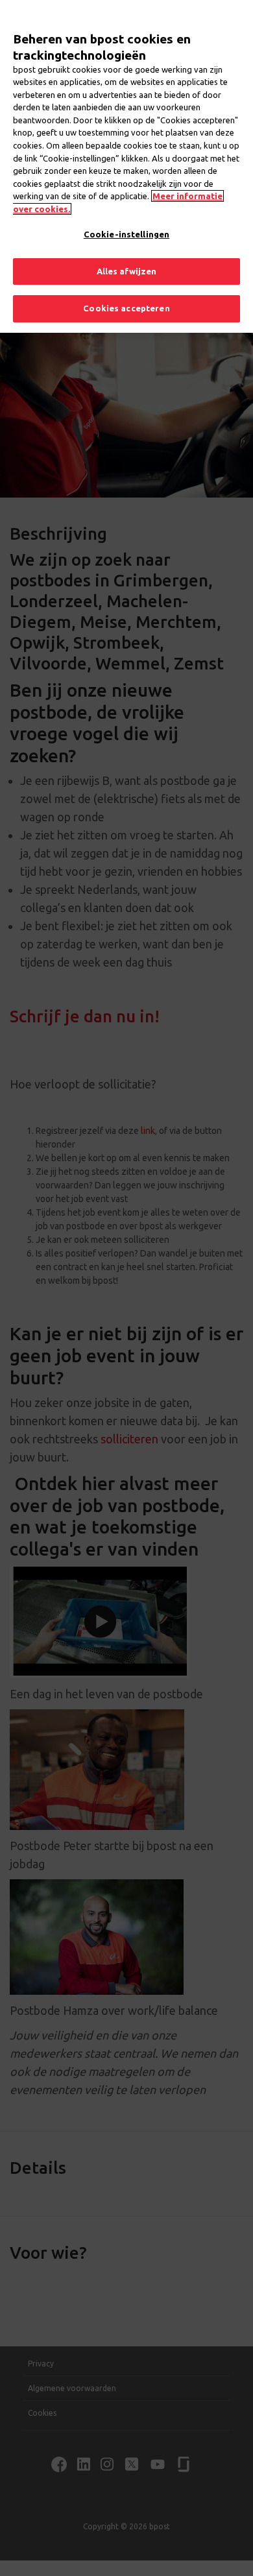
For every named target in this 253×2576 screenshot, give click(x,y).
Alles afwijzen (127, 271)
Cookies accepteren (126, 308)
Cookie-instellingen (126, 234)
